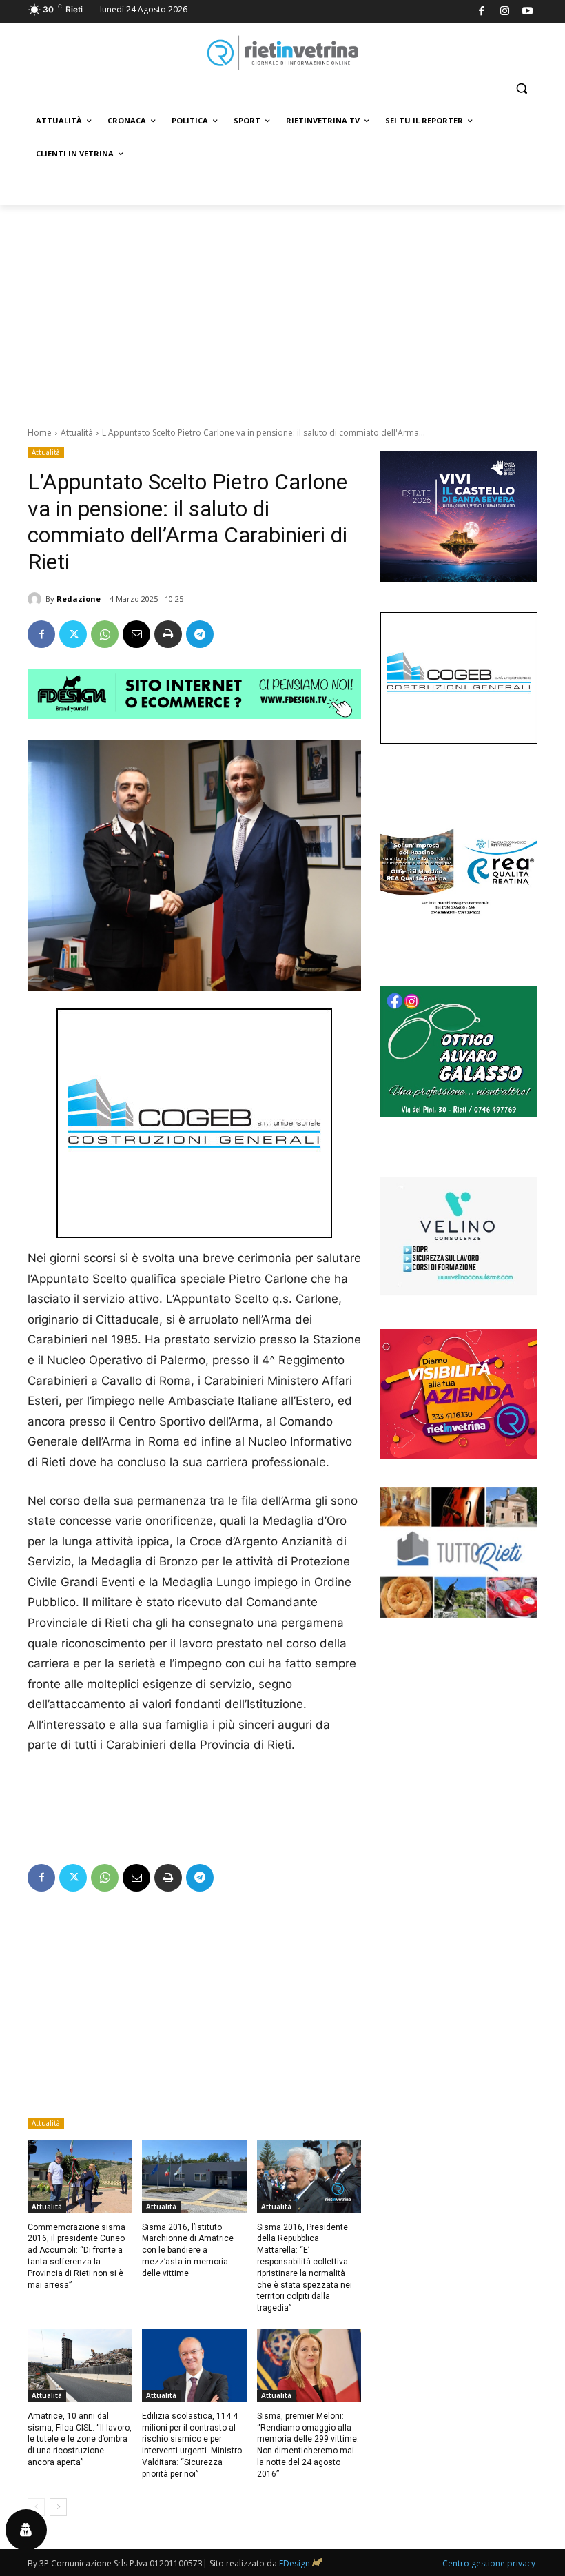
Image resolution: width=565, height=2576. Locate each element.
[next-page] (58, 2507)
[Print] (168, 634)
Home (40, 433)
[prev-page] (36, 2507)
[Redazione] (37, 599)
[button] (521, 89)
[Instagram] (505, 12)
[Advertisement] (282, 308)
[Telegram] (200, 634)
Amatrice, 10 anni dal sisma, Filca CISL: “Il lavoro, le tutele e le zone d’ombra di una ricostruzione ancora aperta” (80, 2439)
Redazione (79, 599)
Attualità (77, 433)
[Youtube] (528, 12)
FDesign (295, 2563)
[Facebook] (482, 12)
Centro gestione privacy (489, 2563)
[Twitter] (73, 634)
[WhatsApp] (105, 634)
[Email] (136, 634)
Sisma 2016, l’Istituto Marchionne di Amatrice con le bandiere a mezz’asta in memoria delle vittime (188, 2250)
